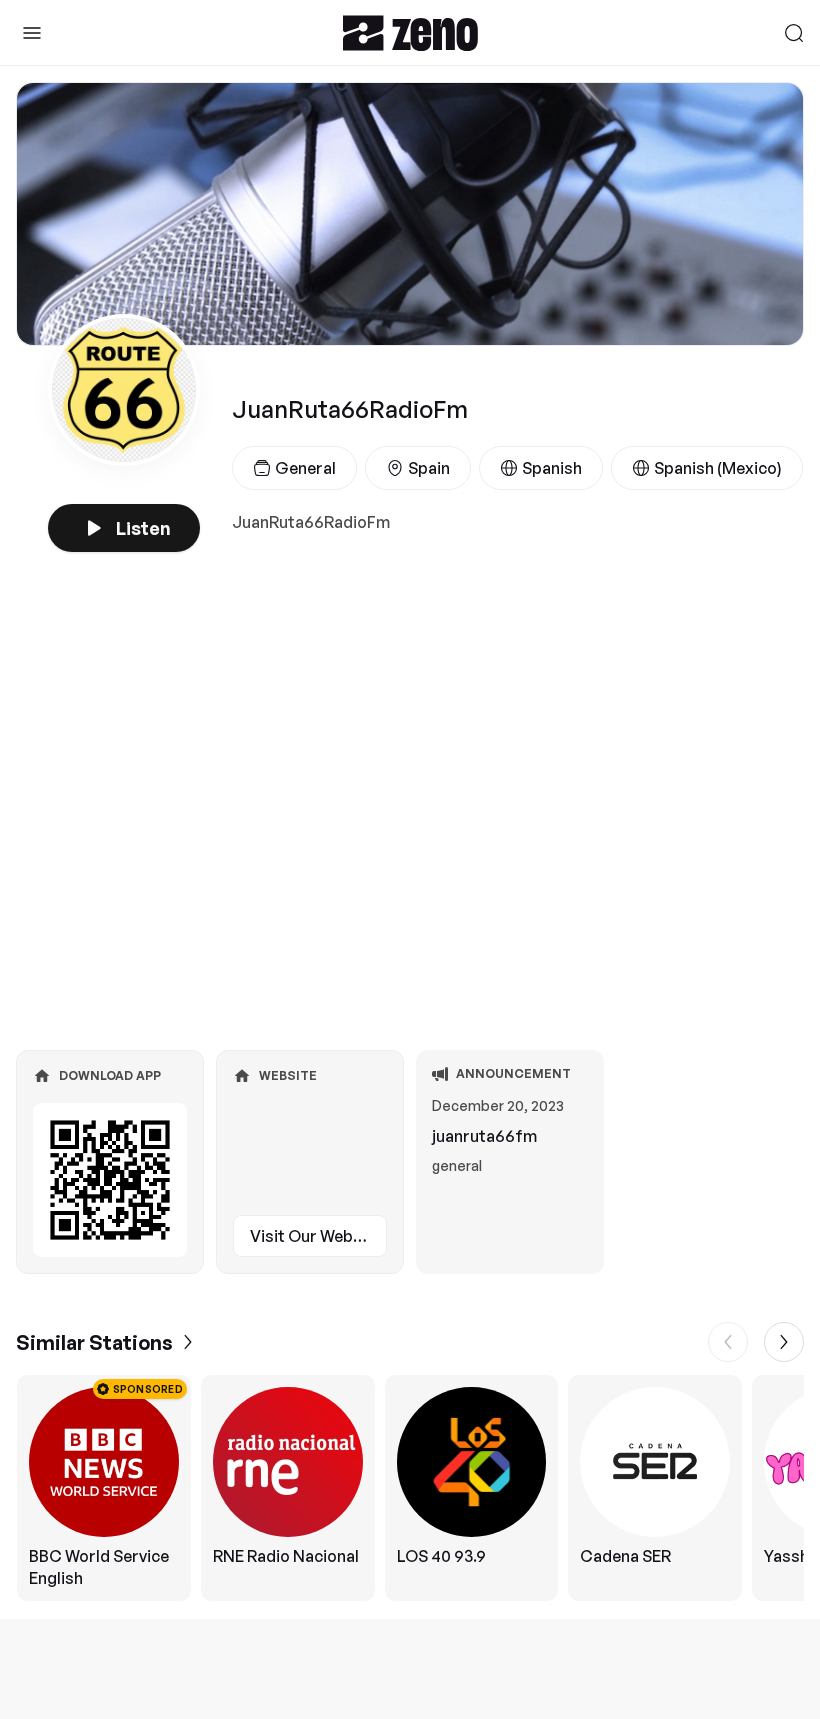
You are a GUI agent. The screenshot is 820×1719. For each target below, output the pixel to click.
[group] (410, 1488)
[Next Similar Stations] (784, 1342)
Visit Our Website (316, 1236)
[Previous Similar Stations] (728, 1342)
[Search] (794, 33)
